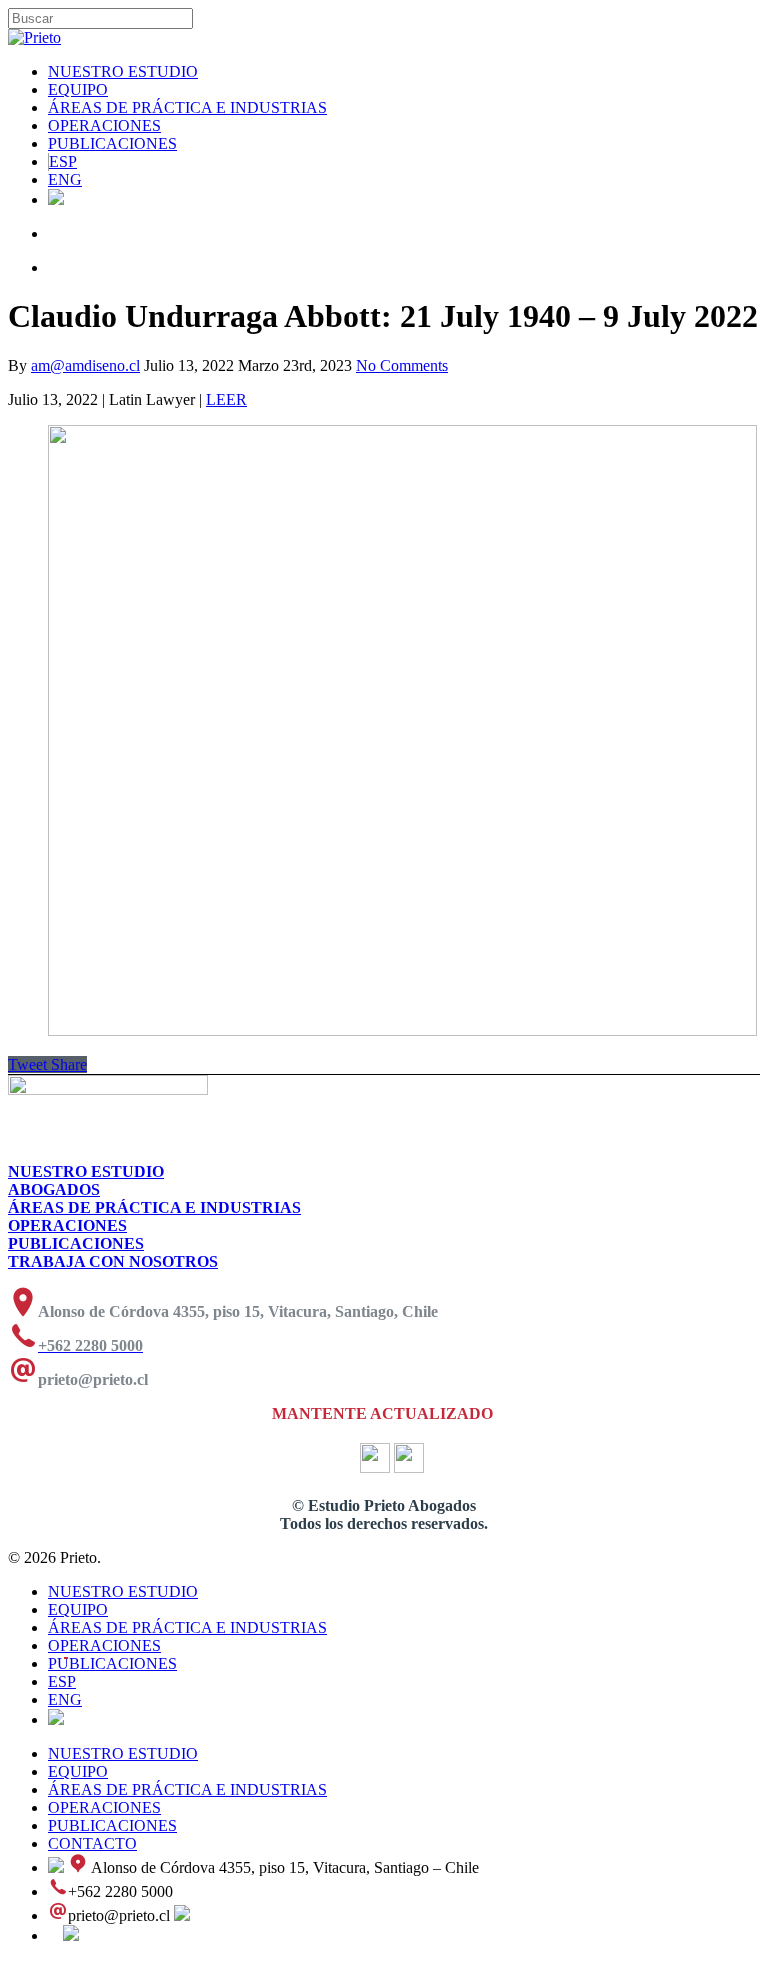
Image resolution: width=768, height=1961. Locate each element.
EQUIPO (78, 89)
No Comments (402, 365)
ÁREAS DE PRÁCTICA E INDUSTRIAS (187, 107)
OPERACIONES (104, 125)
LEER (226, 399)
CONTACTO (92, 1843)
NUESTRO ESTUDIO (123, 71)
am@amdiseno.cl (85, 365)
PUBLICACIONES (112, 143)
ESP (63, 161)
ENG (65, 179)
